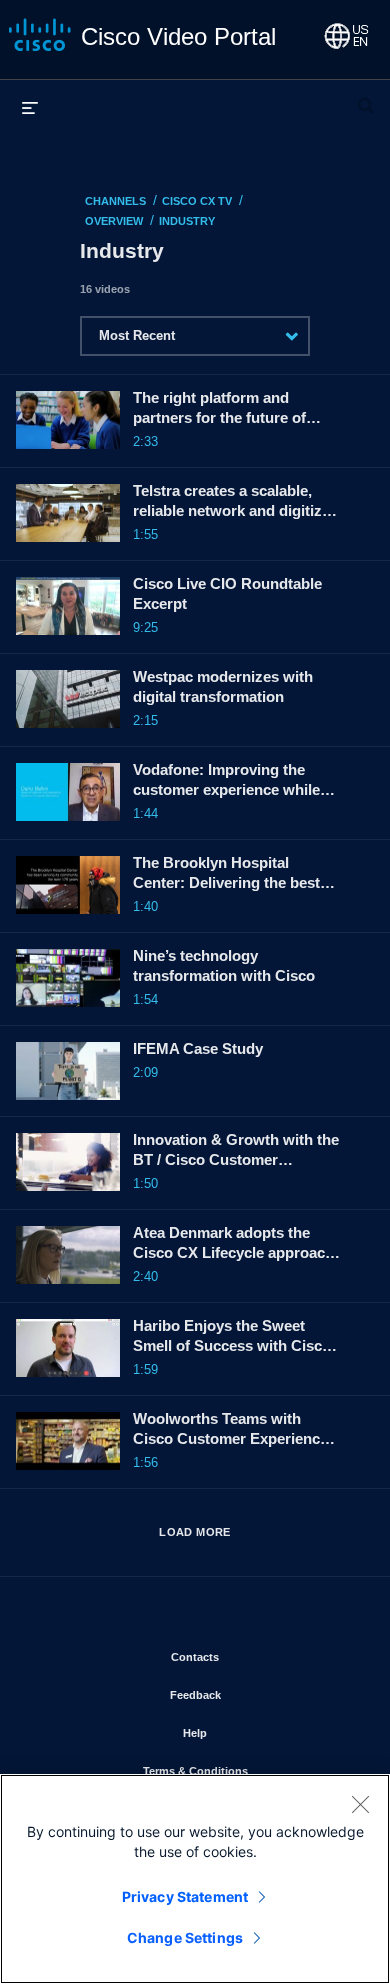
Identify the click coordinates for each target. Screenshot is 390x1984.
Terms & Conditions (251, 1770)
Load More (195, 1532)
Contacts (253, 1656)
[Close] (360, 1804)
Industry (187, 221)
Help (253, 1732)
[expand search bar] (366, 97)
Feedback (254, 1694)
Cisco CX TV (197, 201)
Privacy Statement (185, 1896)
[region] (195, 1879)
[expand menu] (30, 107)
